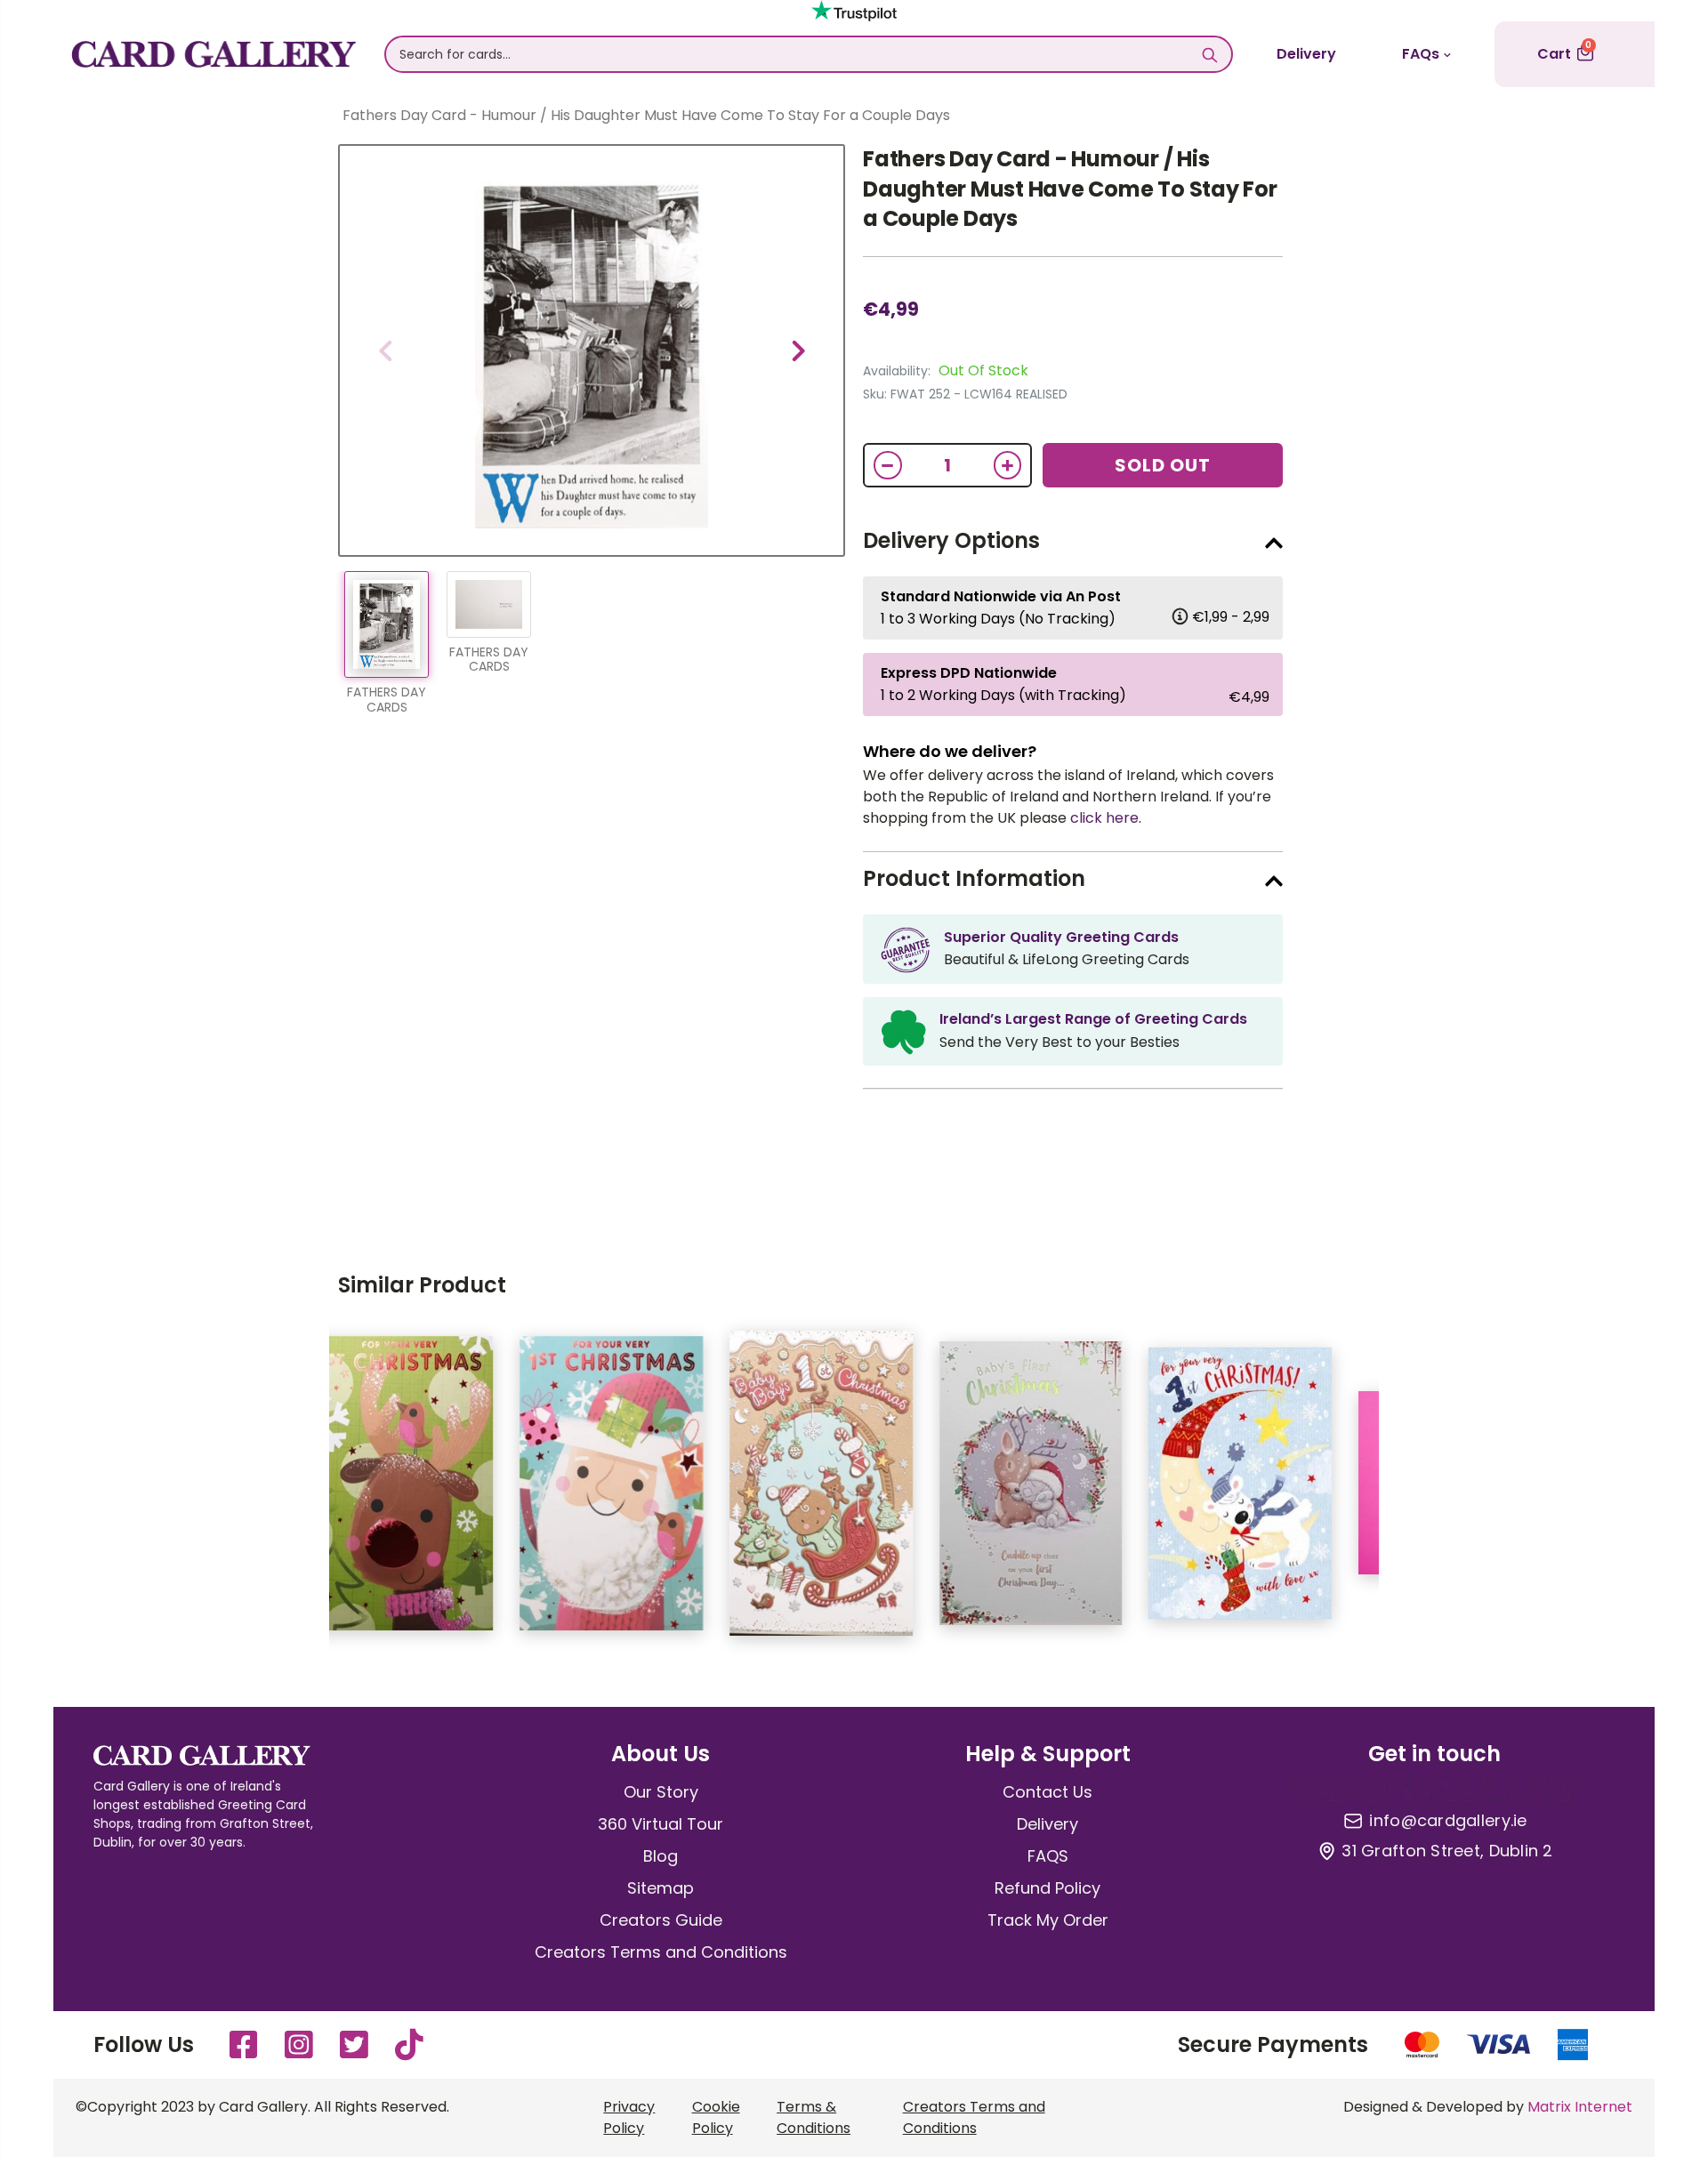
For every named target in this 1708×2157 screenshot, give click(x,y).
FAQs (1421, 54)
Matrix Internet (1580, 2107)
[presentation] (385, 350)
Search (1209, 54)
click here (1104, 818)
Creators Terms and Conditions (661, 1952)
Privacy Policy (629, 2117)
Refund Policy (1047, 1888)
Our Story (661, 1792)
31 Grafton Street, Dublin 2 (1447, 1851)
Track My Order (1048, 1920)
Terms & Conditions (814, 2117)
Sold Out (1163, 465)
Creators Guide (661, 1920)
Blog (661, 1856)
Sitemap (661, 1888)
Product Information (974, 878)
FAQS (1048, 1856)
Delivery (1306, 54)
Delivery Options (951, 540)
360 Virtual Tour (661, 1824)
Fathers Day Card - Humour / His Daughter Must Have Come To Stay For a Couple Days (1070, 189)
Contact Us (1047, 1792)
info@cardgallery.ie (1448, 1821)
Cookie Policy (716, 2117)
